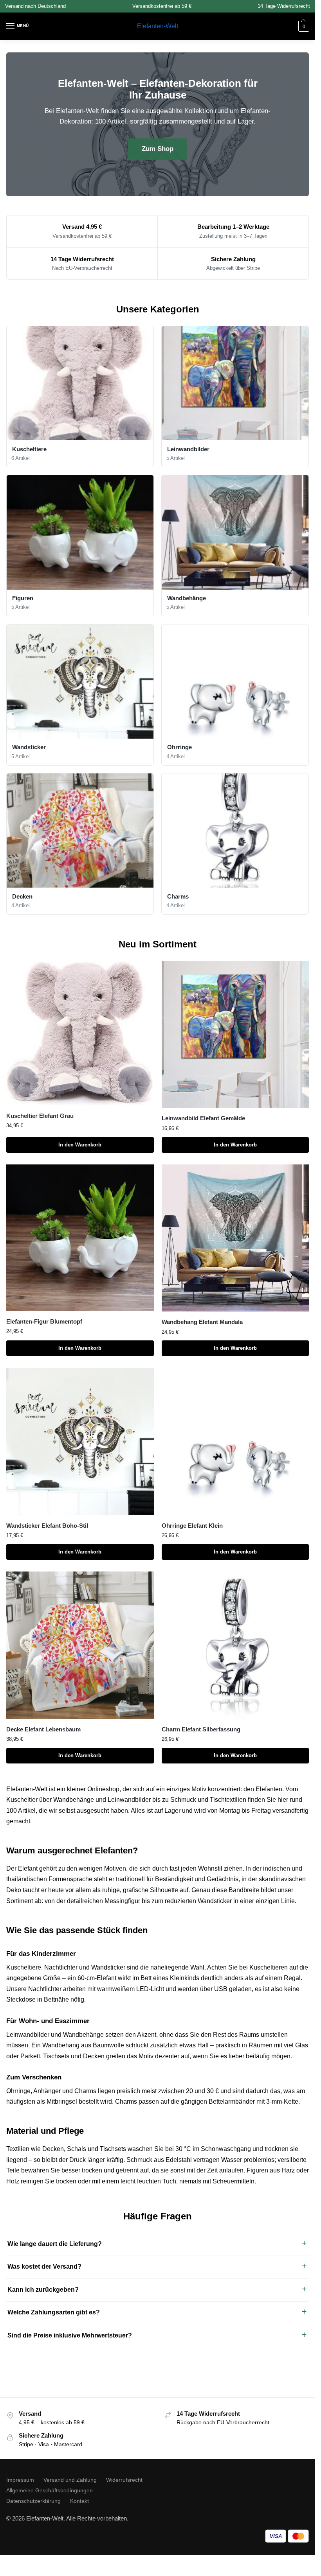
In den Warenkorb (80, 1145)
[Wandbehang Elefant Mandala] (235, 1238)
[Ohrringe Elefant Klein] (235, 1441)
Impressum (20, 2480)
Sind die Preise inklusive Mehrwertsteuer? (70, 2335)
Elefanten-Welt (158, 26)
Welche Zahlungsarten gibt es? (54, 2312)
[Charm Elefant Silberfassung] (235, 1645)
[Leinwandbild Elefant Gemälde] (235, 1034)
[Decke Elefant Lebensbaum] (80, 1645)
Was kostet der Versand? (44, 2267)
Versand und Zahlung (70, 2480)
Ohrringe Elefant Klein (192, 1526)
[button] (303, 26)
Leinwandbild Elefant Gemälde (203, 1118)
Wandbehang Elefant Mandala (202, 1322)
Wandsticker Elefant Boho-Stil (47, 1526)
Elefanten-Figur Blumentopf (44, 1321)
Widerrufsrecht (124, 2480)
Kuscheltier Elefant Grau (40, 1116)
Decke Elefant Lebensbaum (43, 1729)
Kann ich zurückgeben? (43, 2290)
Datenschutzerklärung (33, 2501)
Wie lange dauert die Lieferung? (55, 2244)
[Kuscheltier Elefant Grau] (80, 1033)
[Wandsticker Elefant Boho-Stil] (80, 1441)
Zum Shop (158, 149)
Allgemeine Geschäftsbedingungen (50, 2490)
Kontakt (79, 2501)
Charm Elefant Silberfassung (201, 1729)
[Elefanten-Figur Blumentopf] (80, 1238)
